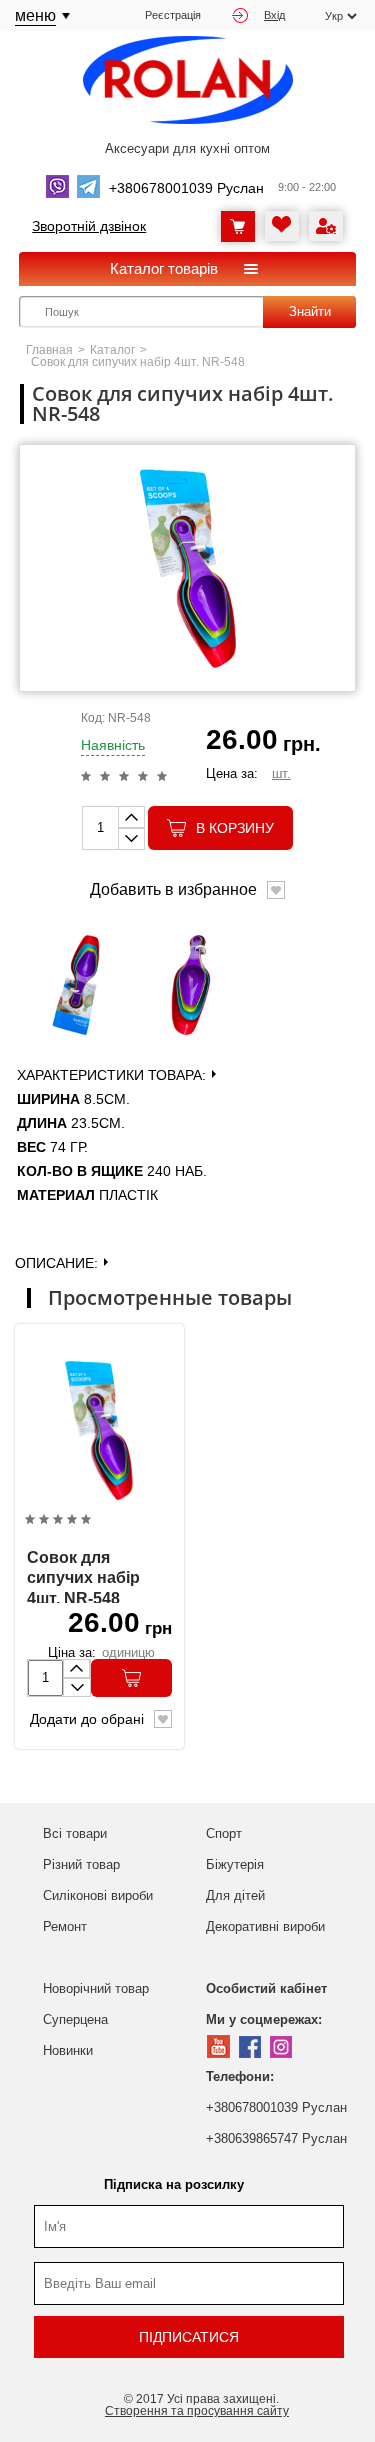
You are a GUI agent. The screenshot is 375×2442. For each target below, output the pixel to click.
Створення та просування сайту (197, 2411)
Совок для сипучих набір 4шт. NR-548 (83, 1578)
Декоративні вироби (265, 1926)
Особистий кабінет (266, 1988)
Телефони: (240, 2076)
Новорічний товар (96, 1988)
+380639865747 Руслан (276, 2138)
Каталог (112, 350)
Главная (49, 350)
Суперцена (75, 2019)
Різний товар (81, 1864)
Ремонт (65, 1926)
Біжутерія (235, 1864)
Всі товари (75, 1833)
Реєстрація (173, 15)
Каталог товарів (164, 268)
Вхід (274, 15)
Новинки (68, 2050)
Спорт (224, 1833)
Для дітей (235, 1895)
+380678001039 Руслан (276, 2107)
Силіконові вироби (98, 1895)
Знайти (310, 311)
